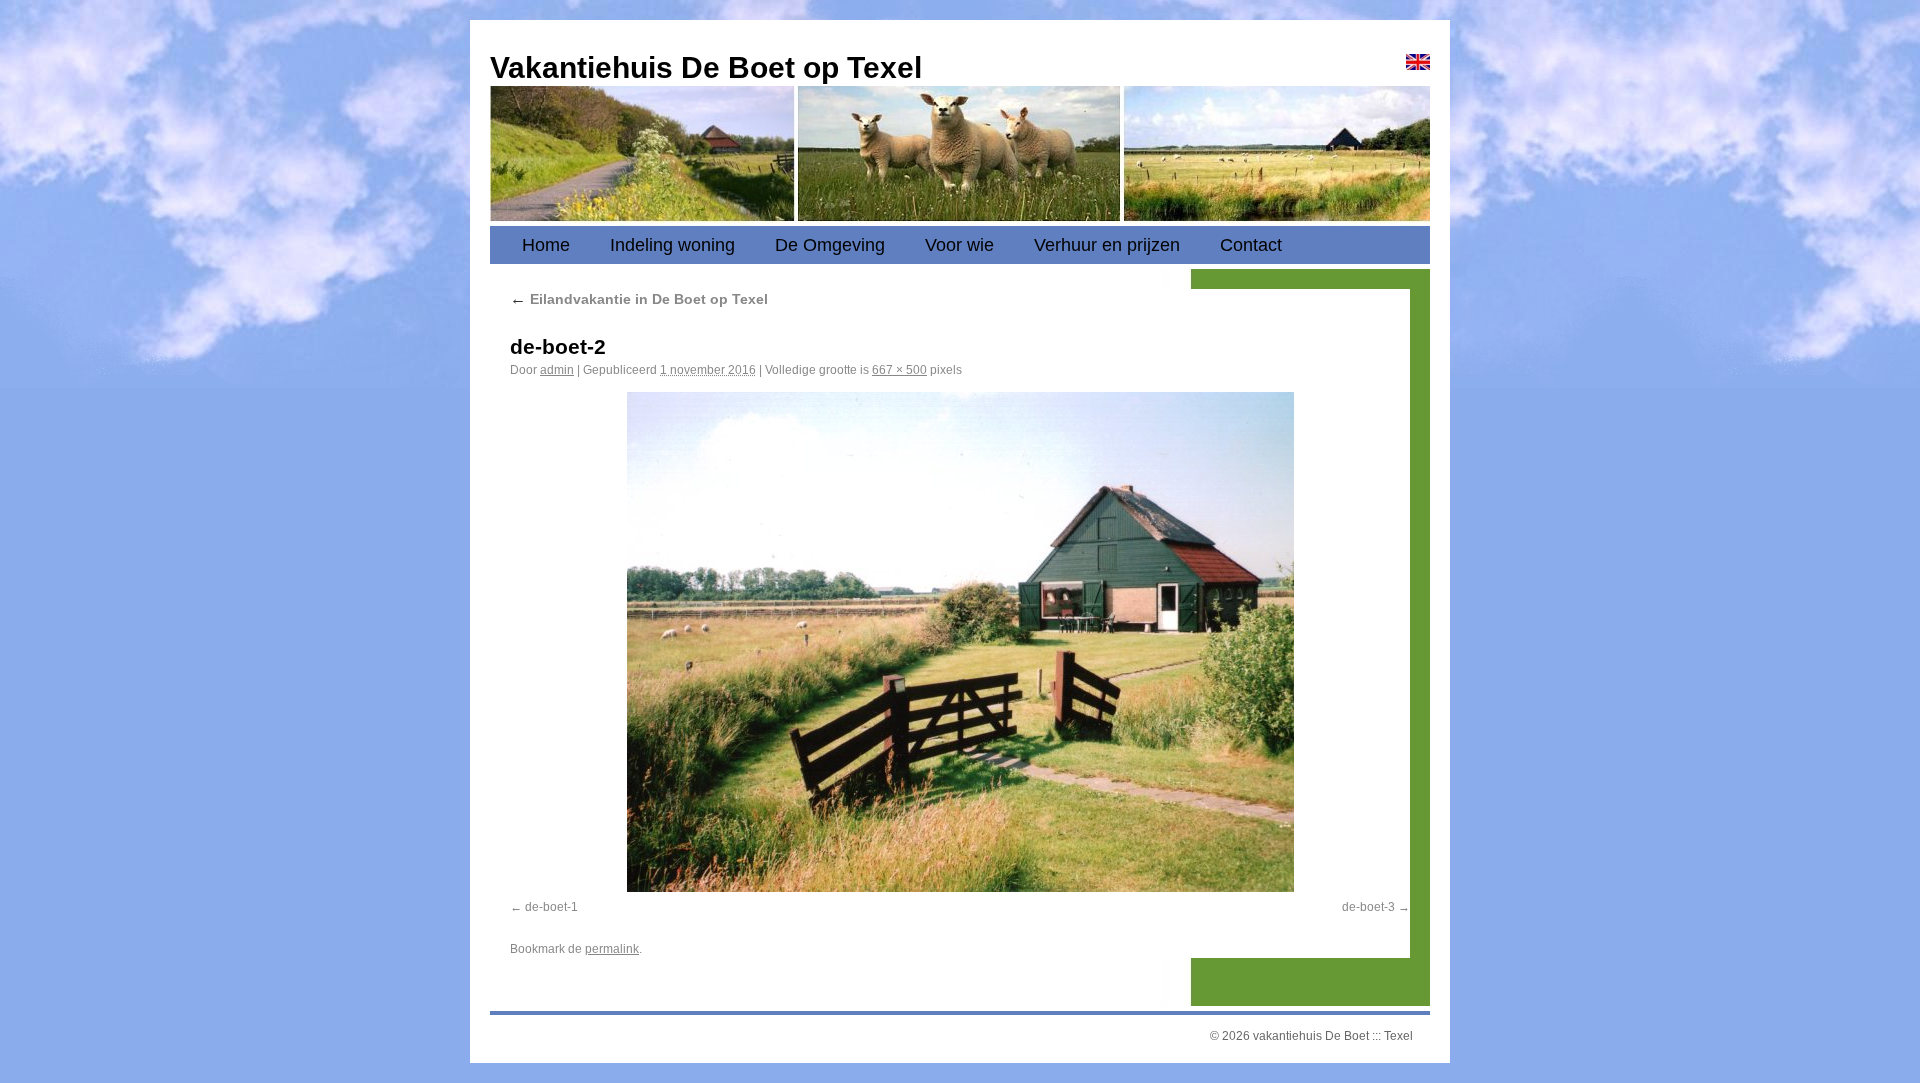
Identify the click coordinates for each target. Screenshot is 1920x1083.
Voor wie (959, 245)
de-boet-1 (551, 907)
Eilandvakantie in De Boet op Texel (639, 299)
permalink (612, 949)
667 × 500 (899, 370)
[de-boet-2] (960, 642)
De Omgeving (830, 245)
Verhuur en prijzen (1107, 245)
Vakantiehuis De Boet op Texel (706, 67)
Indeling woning (672, 245)
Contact (1251, 245)
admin (557, 370)
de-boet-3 (1368, 907)
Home (546, 245)
